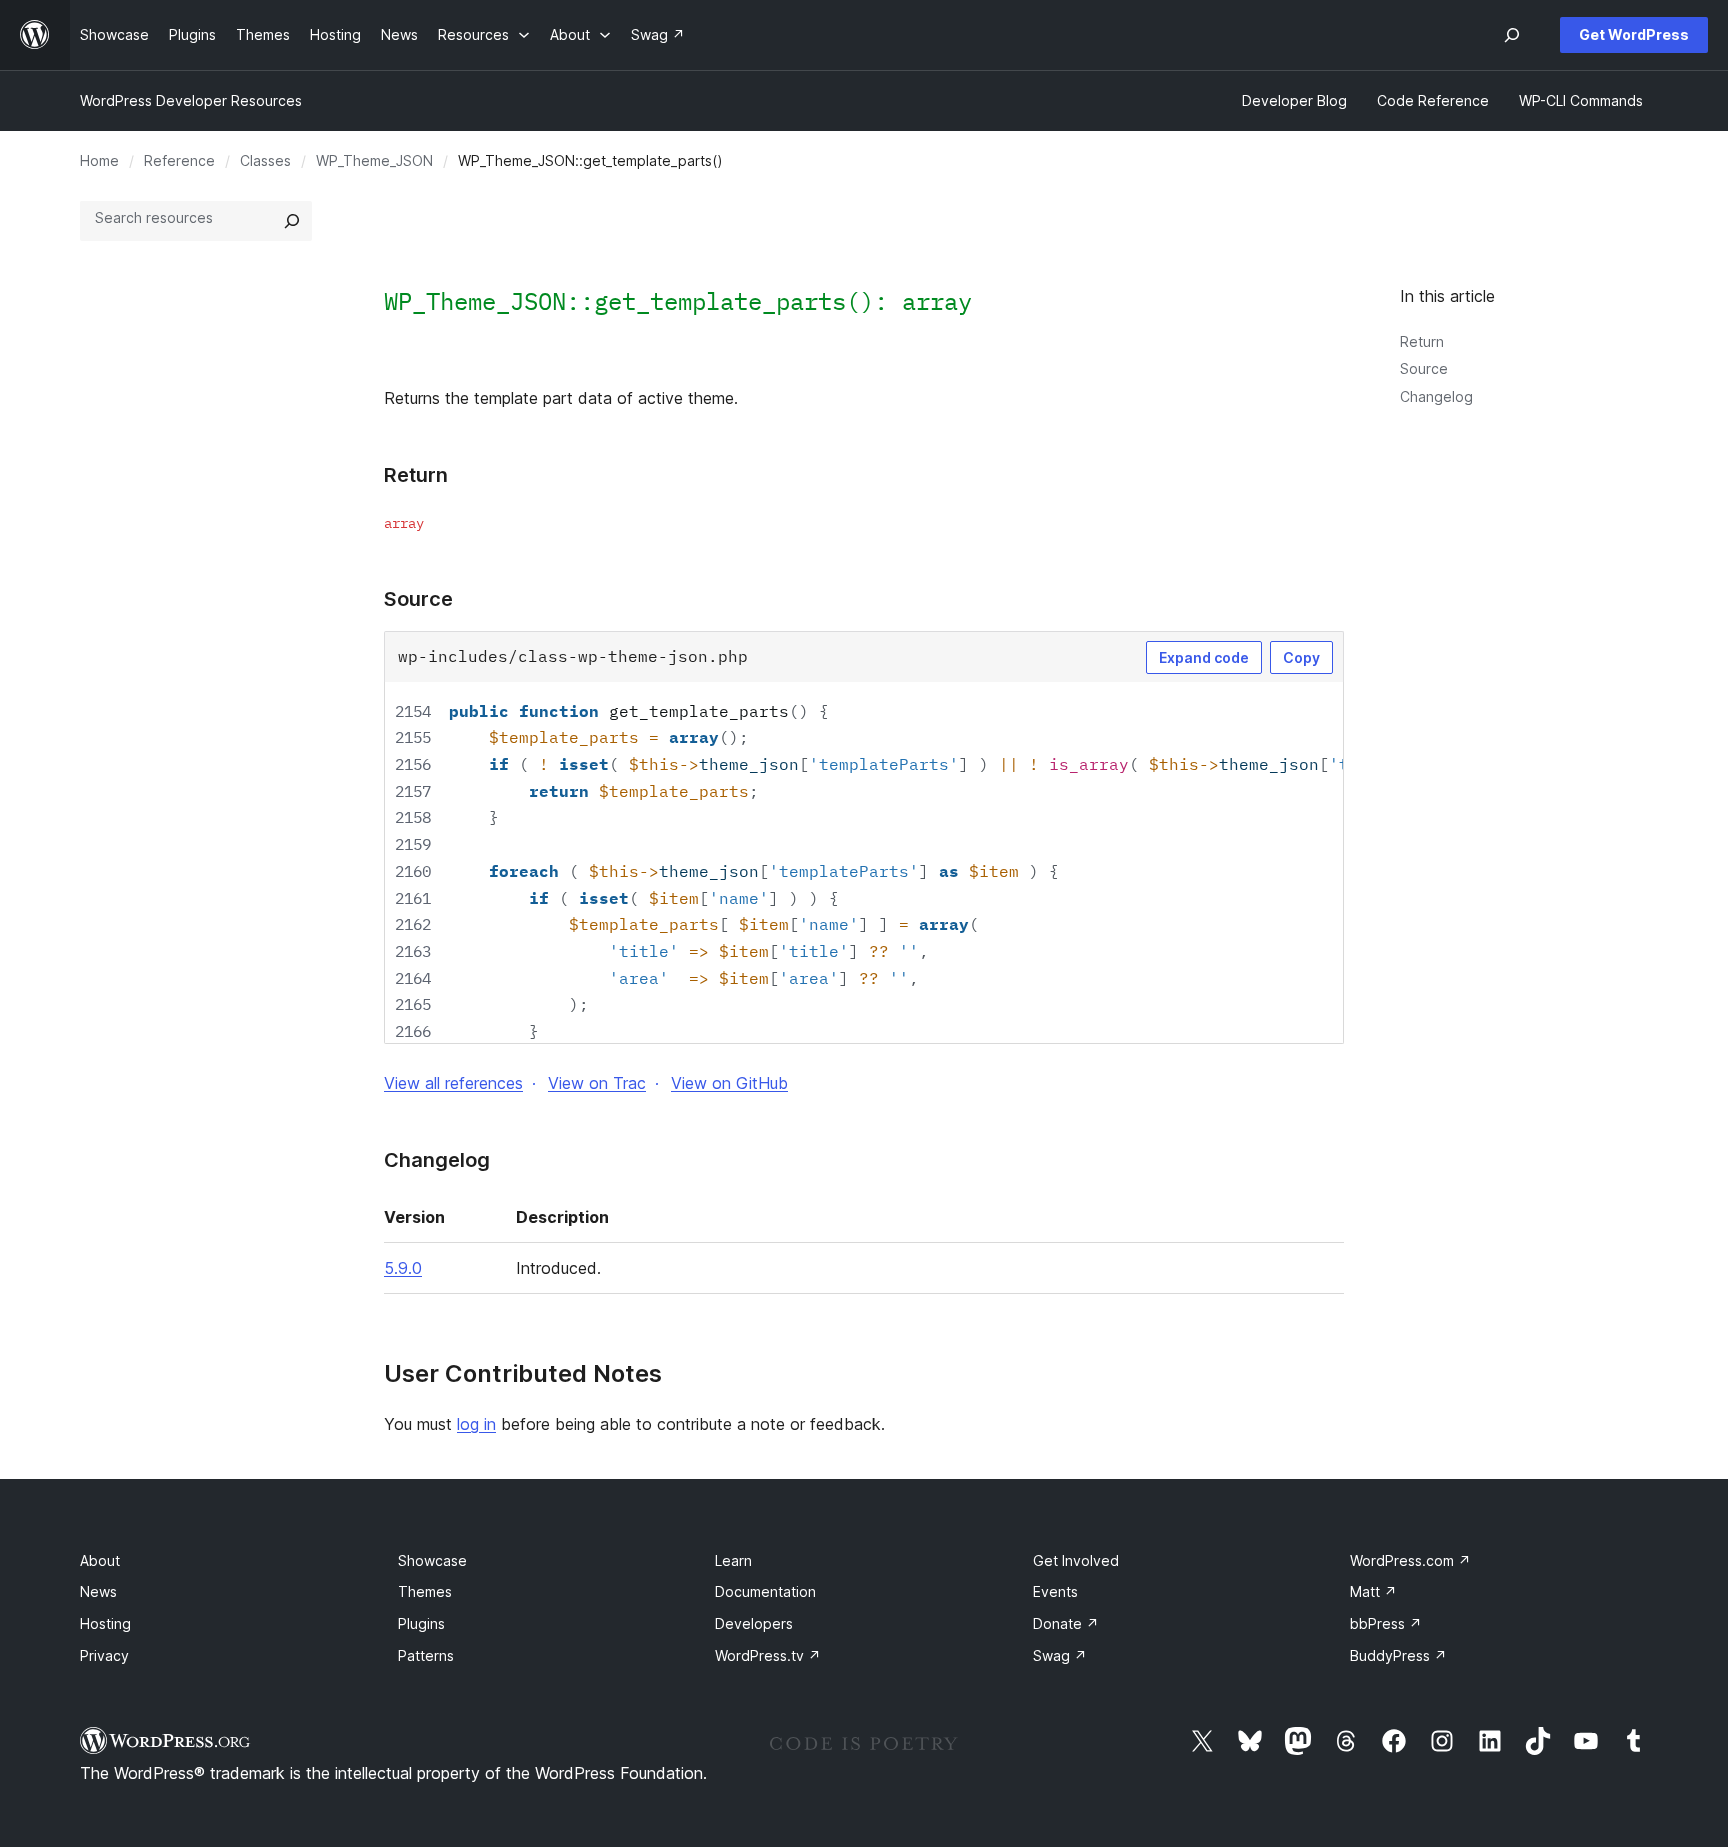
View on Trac (597, 1083)
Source (1424, 368)
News (98, 1591)
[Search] (292, 221)
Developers (754, 1623)
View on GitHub (729, 1083)
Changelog (1436, 396)
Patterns (426, 1655)
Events (1055, 1591)
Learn (733, 1560)
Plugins (421, 1623)
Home (99, 160)
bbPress (1386, 1623)
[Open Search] (1512, 35)
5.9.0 (403, 1268)
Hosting (105, 1623)
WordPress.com (1410, 1560)
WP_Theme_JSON (374, 160)
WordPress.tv (768, 1655)
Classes (265, 160)
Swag (1060, 1655)
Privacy (104, 1655)
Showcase (432, 1560)
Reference (179, 160)
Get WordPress (1634, 34)
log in (476, 1424)
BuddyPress (1398, 1655)
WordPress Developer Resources (191, 100)
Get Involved (1076, 1560)
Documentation (765, 1591)
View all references (453, 1083)
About (100, 1560)
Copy (1301, 657)
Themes (425, 1591)
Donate (1066, 1623)
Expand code (1204, 657)
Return (1422, 341)
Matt (1373, 1591)
